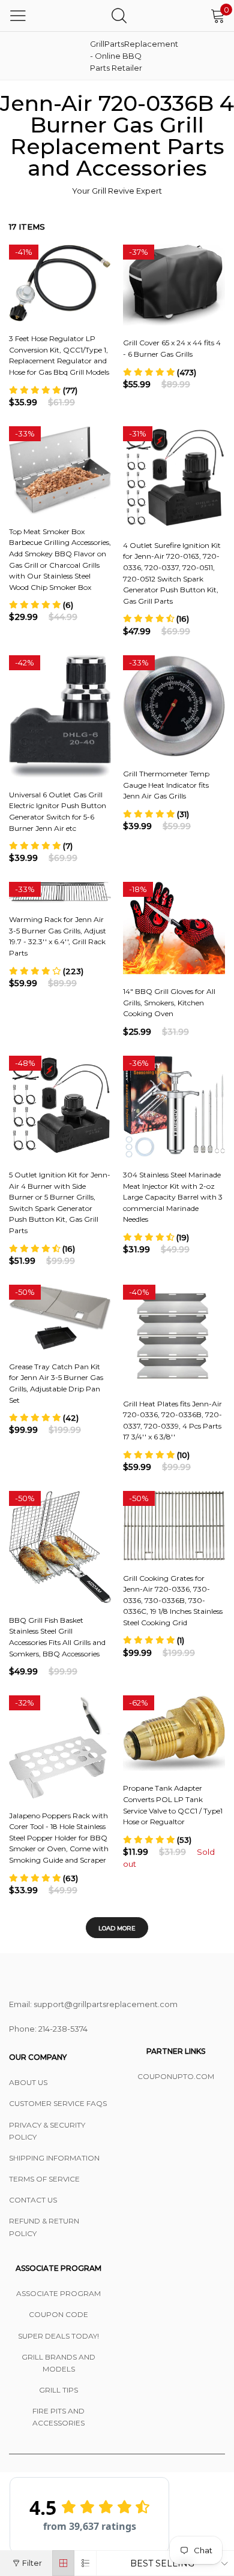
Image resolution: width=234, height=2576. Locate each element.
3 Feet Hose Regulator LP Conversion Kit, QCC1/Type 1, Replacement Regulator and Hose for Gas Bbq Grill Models (59, 355)
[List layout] (85, 2563)
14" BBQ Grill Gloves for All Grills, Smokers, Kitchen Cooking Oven (169, 1002)
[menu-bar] (18, 16)
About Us (28, 2082)
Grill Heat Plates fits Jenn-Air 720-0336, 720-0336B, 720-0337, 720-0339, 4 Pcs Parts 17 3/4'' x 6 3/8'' (172, 1420)
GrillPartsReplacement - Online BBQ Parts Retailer (120, 56)
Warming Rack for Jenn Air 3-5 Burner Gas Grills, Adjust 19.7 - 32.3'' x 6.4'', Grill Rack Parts (58, 936)
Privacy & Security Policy (47, 2131)
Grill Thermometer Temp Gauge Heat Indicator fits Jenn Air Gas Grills (166, 785)
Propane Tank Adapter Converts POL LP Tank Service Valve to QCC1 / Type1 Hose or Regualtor (173, 1805)
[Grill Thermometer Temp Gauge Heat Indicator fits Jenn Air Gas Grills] (174, 706)
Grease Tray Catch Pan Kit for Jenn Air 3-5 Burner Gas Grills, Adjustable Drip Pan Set (56, 1383)
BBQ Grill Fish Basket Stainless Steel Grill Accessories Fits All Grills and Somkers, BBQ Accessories (57, 1637)
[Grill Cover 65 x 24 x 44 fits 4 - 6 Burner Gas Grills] (174, 285)
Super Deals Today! (58, 2336)
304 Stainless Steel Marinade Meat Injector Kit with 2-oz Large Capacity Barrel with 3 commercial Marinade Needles (173, 1197)
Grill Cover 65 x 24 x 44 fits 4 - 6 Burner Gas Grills (172, 348)
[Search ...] (119, 15)
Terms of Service (44, 2179)
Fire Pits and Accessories (58, 2417)
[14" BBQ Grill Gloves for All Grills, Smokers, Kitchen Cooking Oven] (174, 928)
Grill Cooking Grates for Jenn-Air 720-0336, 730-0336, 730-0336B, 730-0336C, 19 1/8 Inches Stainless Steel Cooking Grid (173, 1600)
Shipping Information (54, 2158)
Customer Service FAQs (58, 2103)
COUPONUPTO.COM (176, 2076)
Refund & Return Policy (44, 2227)
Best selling (162, 2563)
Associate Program (58, 2293)
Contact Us (33, 2200)
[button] (43, 390)
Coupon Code (58, 2314)
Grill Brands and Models (58, 2363)
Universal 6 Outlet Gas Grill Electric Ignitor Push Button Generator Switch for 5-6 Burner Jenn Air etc (58, 811)
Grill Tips (58, 2390)
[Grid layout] (63, 2563)
